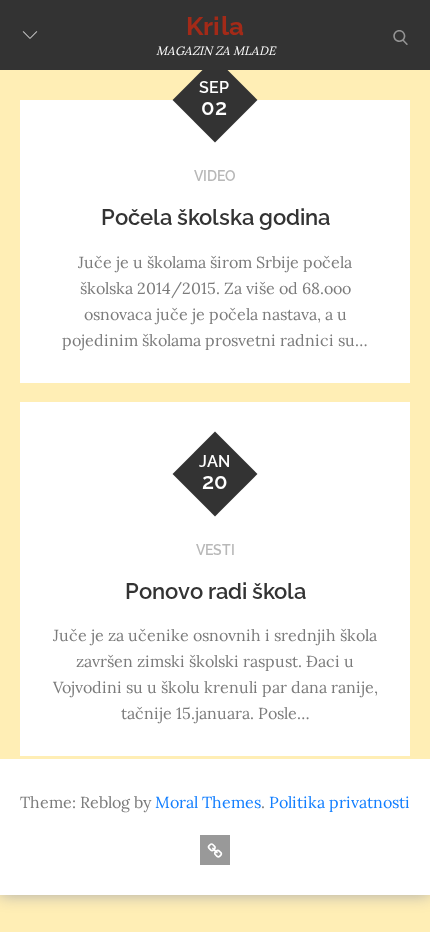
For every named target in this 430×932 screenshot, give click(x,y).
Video (215, 176)
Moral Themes (208, 802)
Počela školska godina (215, 217)
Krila (215, 26)
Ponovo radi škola (215, 591)
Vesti (215, 550)
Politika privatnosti (339, 802)
